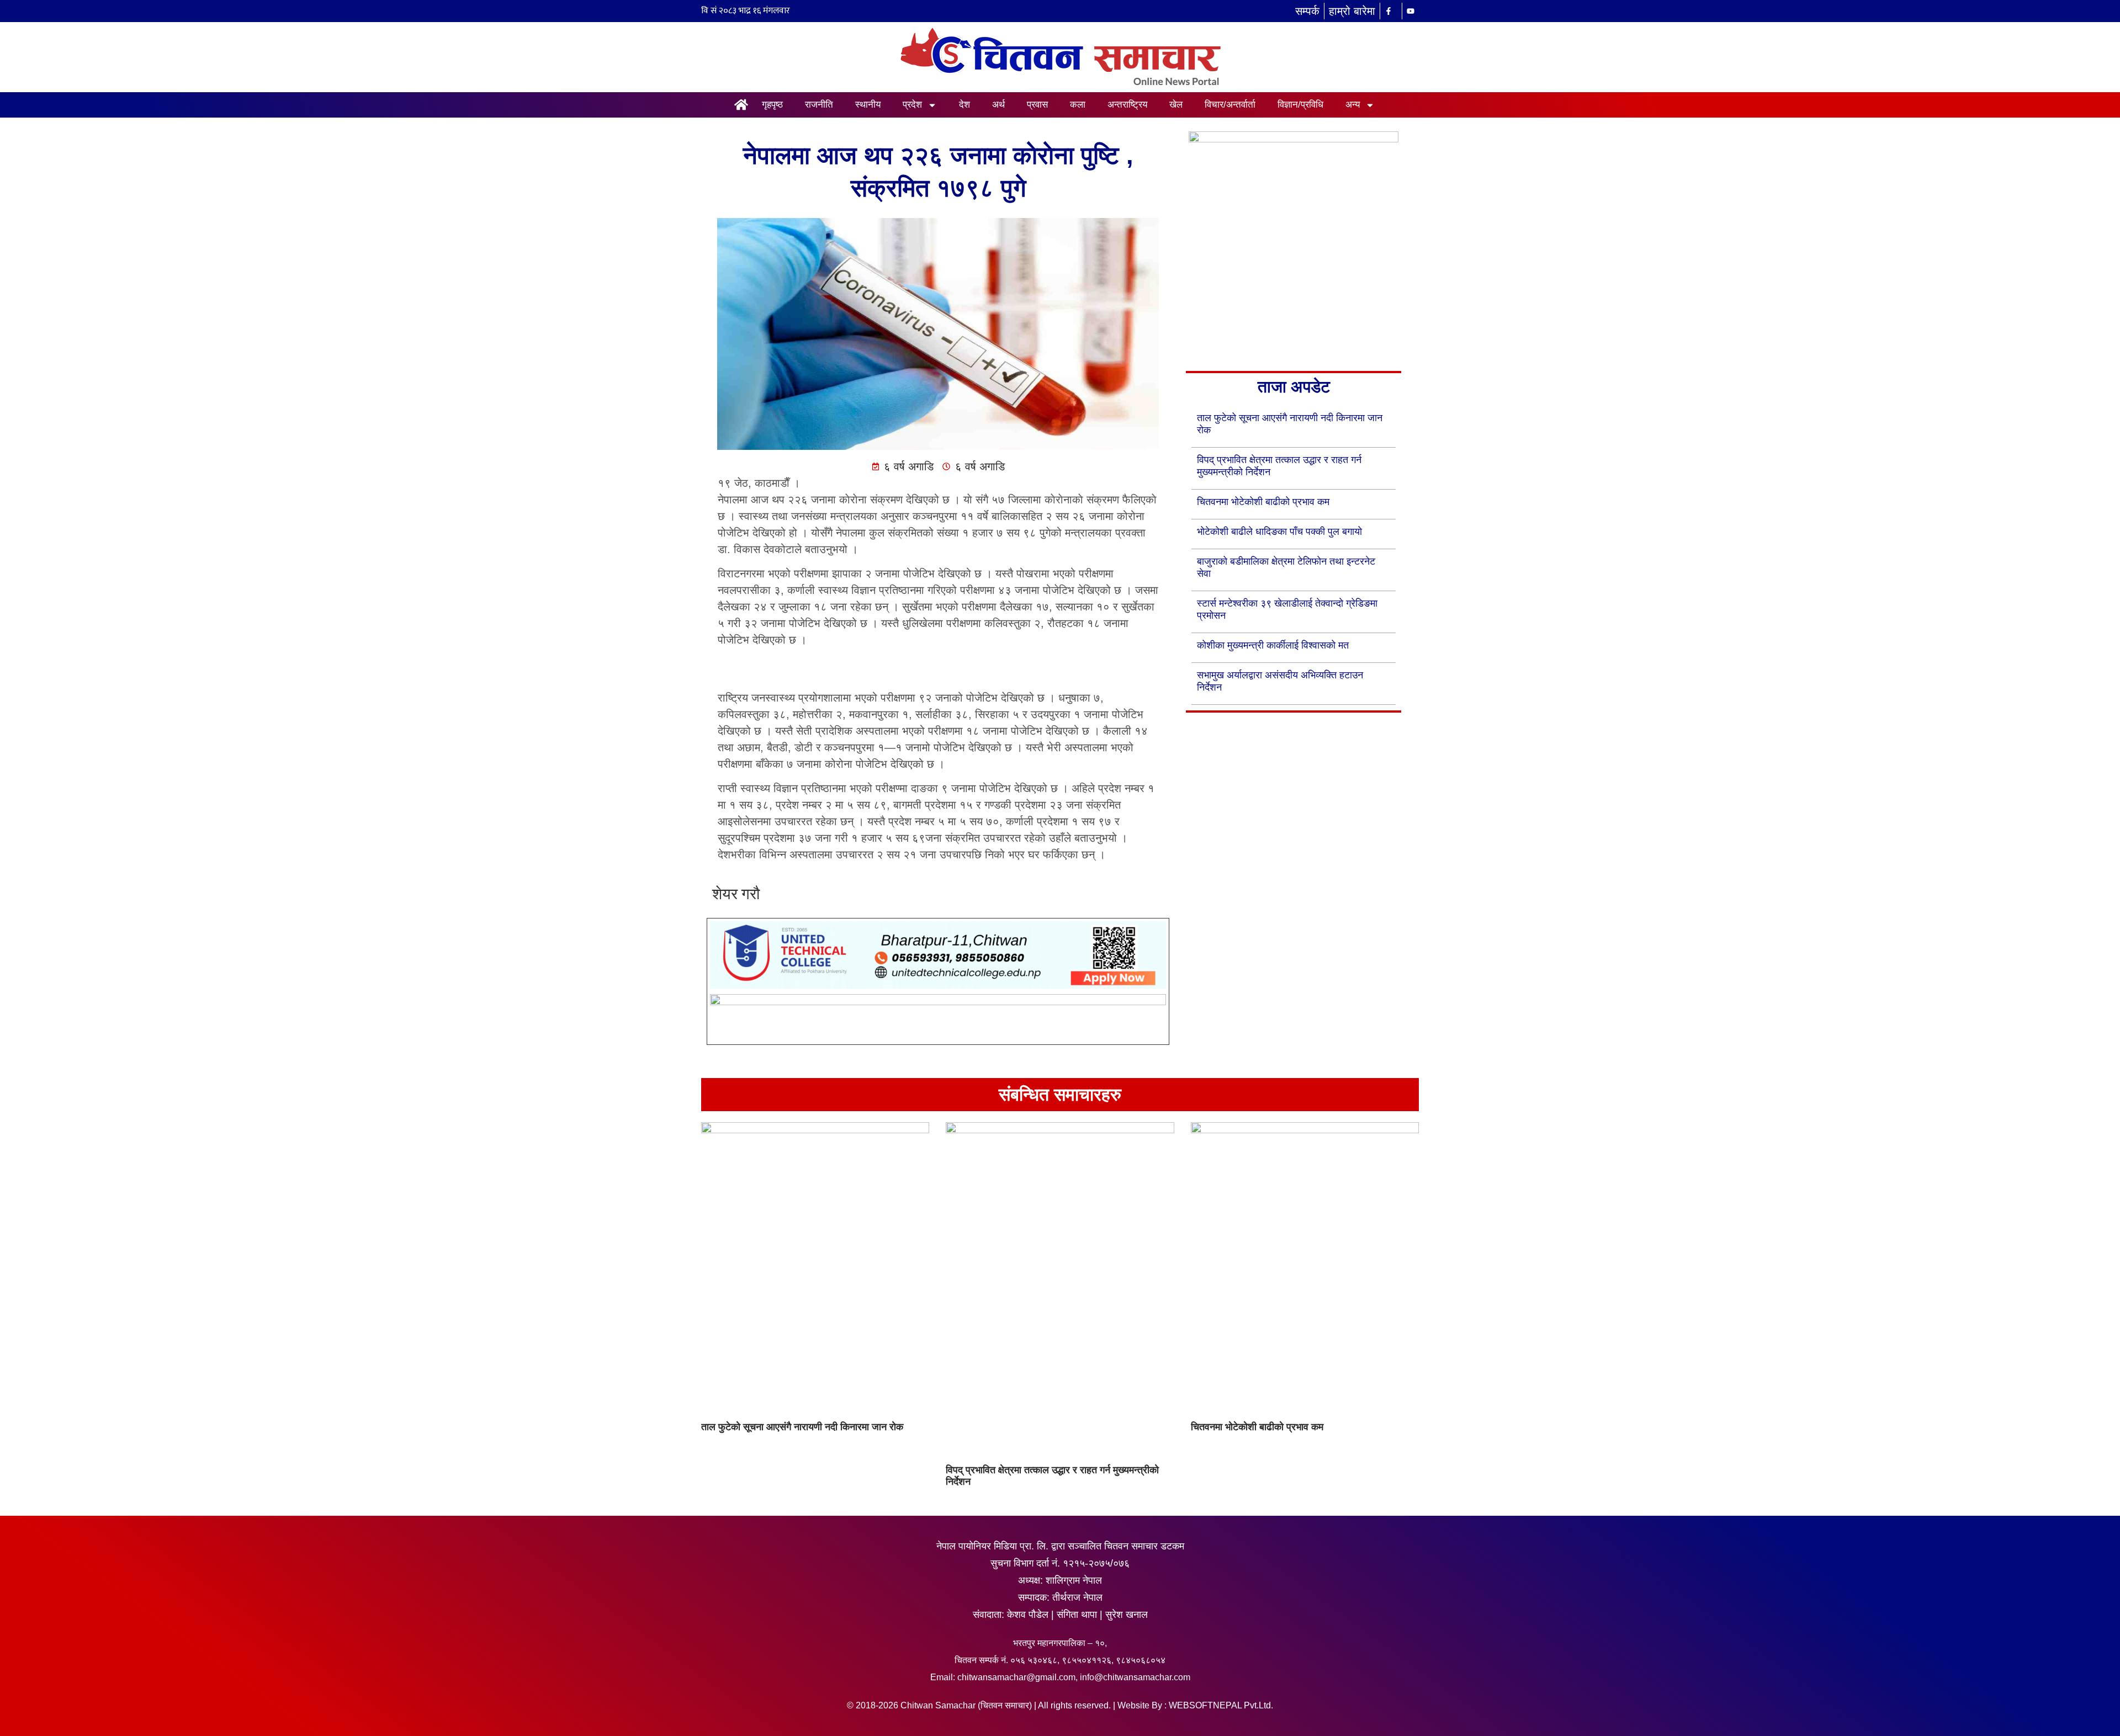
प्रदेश (912, 105)
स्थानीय (868, 105)
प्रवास (1037, 105)
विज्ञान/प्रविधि (1300, 105)
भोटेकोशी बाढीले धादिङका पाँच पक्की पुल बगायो (1279, 532)
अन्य (1353, 105)
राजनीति (819, 105)
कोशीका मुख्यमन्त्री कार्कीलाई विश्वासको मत (1273, 645)
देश (964, 105)
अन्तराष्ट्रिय (1127, 105)
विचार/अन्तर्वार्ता (1230, 105)
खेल (1176, 105)
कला (1078, 105)
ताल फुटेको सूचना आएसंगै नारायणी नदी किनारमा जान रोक (802, 1427)
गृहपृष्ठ (772, 105)
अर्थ (998, 105)
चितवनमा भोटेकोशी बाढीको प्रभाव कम (1263, 502)
